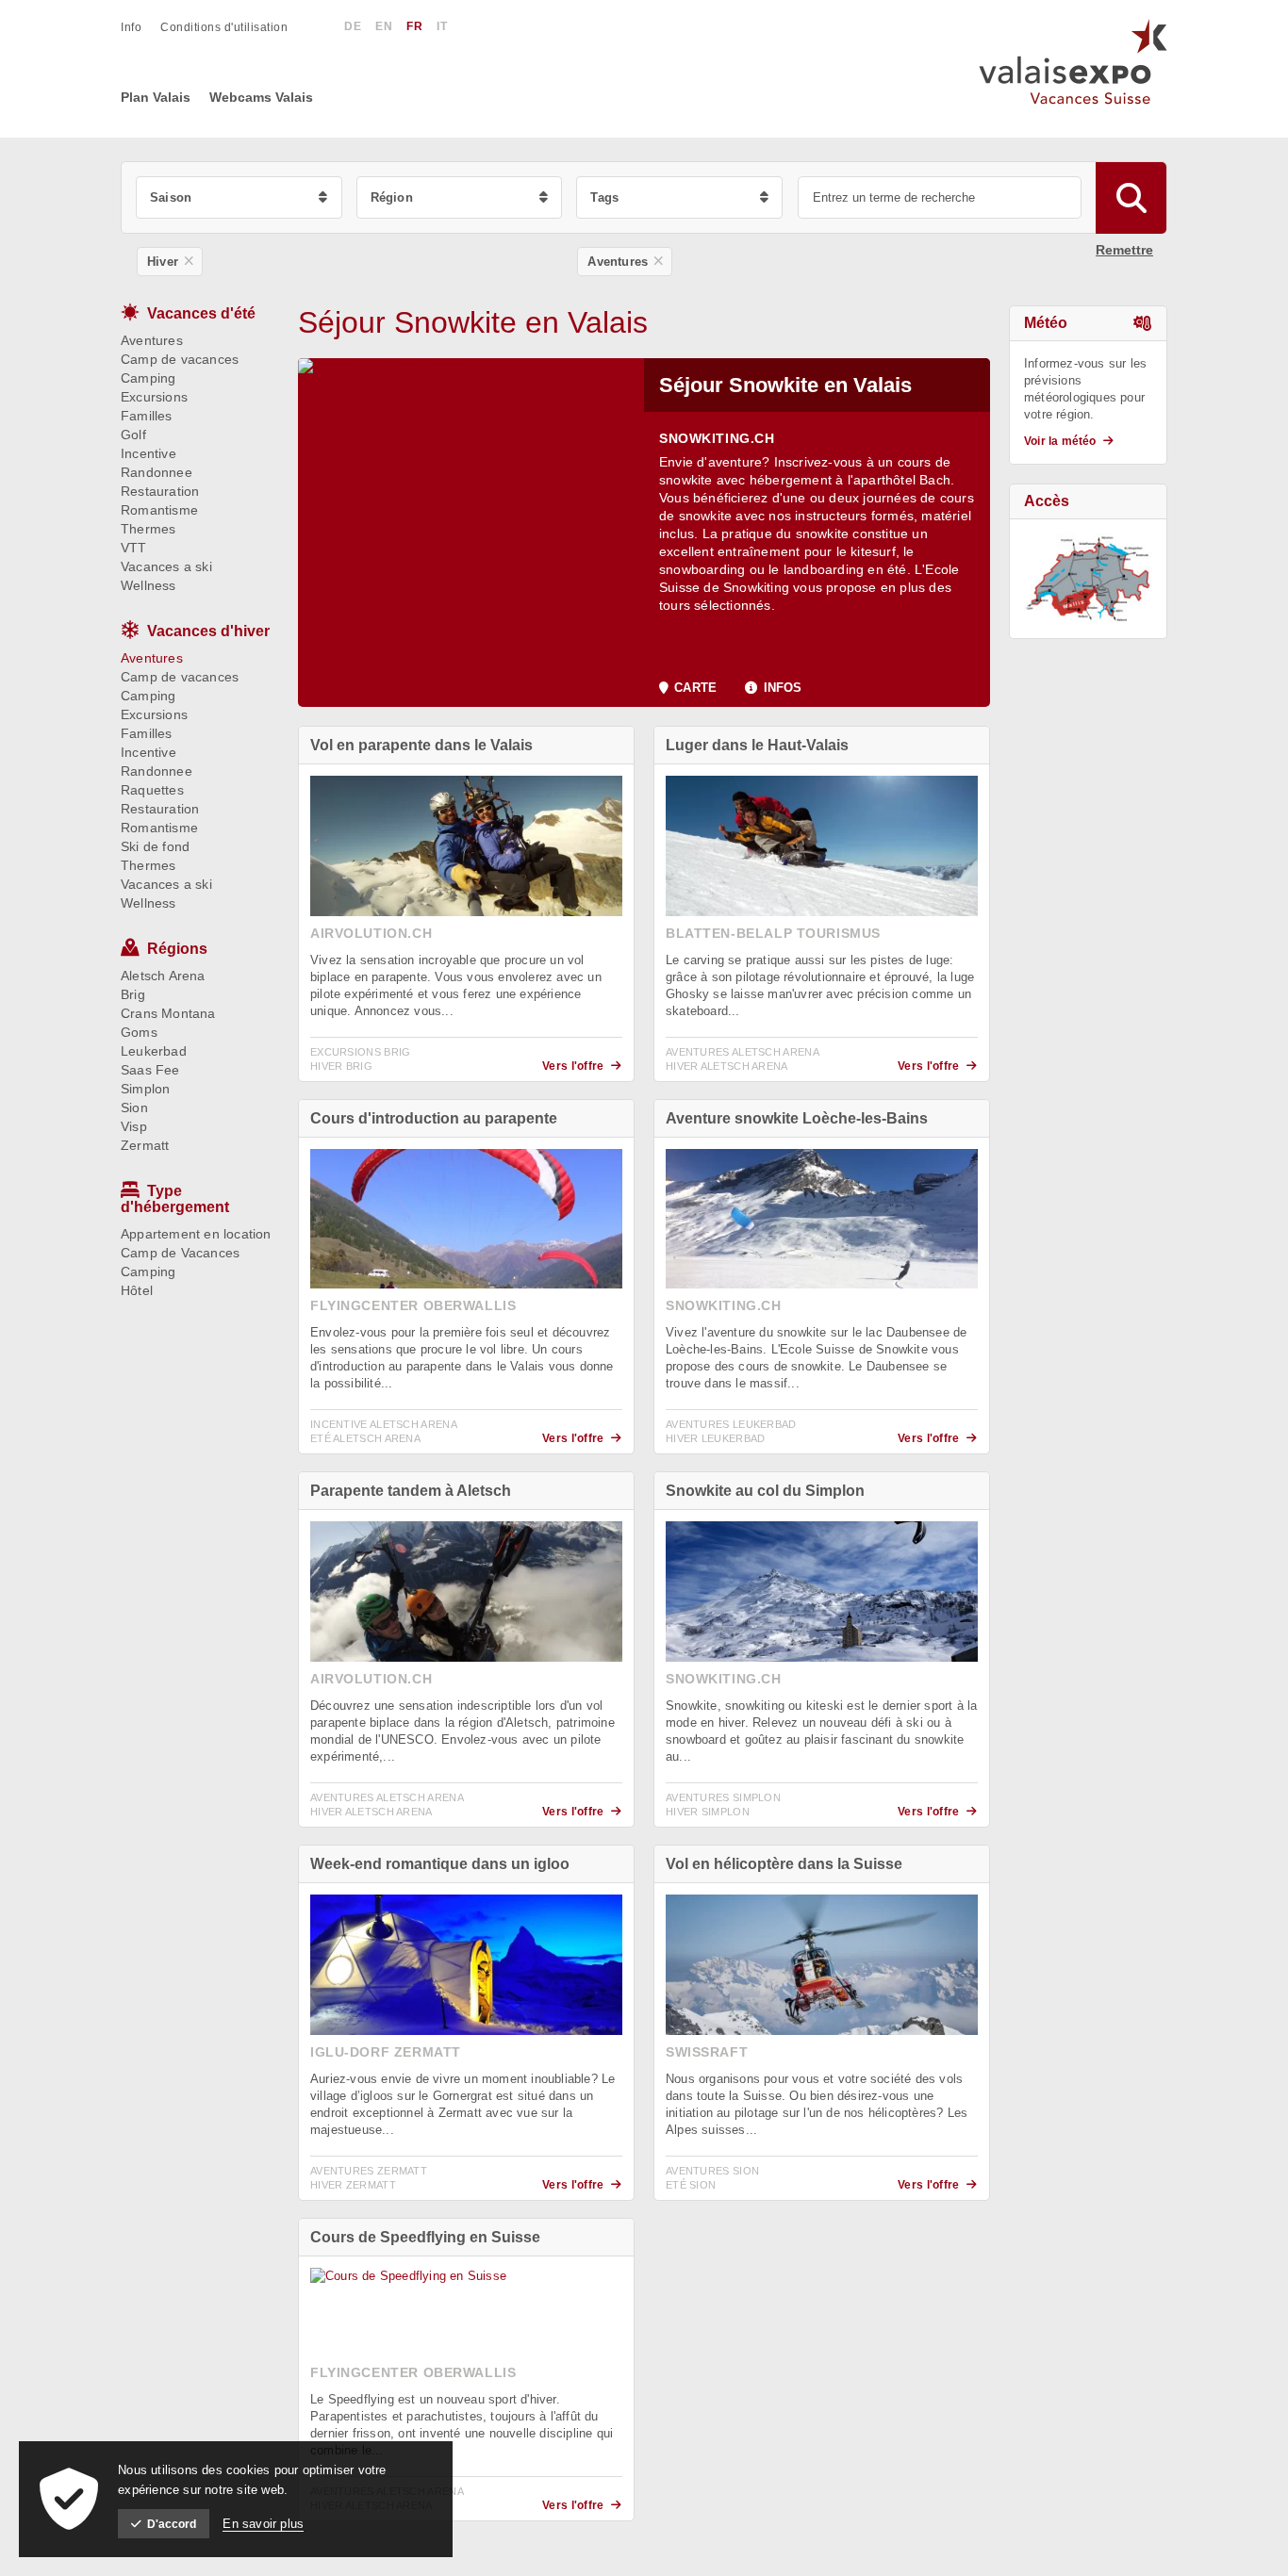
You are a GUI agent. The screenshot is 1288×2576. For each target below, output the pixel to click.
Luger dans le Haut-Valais (757, 745)
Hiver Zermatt (353, 2185)
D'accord (172, 2524)
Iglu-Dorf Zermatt (386, 2052)
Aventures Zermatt (369, 2171)
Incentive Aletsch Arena (384, 1424)
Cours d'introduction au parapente (434, 1118)
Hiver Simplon (708, 1812)
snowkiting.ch (717, 438)
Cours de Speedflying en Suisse (425, 2237)
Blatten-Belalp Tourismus (773, 933)
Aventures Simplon (723, 1797)
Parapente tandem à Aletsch (411, 1491)
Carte (695, 688)
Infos (783, 688)
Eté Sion (691, 2185)
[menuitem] (140, 27)
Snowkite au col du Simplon (765, 1491)
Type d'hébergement (175, 1199)
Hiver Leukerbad (716, 1438)
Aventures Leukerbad (731, 1424)
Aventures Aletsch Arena (743, 1052)
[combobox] (239, 197)
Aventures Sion (712, 2171)
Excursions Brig (361, 1052)
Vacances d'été (201, 313)
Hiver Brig (341, 1066)
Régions (177, 949)
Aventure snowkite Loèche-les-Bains (797, 1118)
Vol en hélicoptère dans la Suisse (784, 1864)
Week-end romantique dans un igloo (440, 1864)
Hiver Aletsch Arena (727, 1066)
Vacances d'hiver (208, 631)
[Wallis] (1088, 579)
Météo (1046, 323)
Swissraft (707, 2052)
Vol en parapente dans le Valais (421, 745)
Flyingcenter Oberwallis (413, 1305)
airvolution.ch (371, 933)
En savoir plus (263, 2524)
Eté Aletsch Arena (365, 1438)
